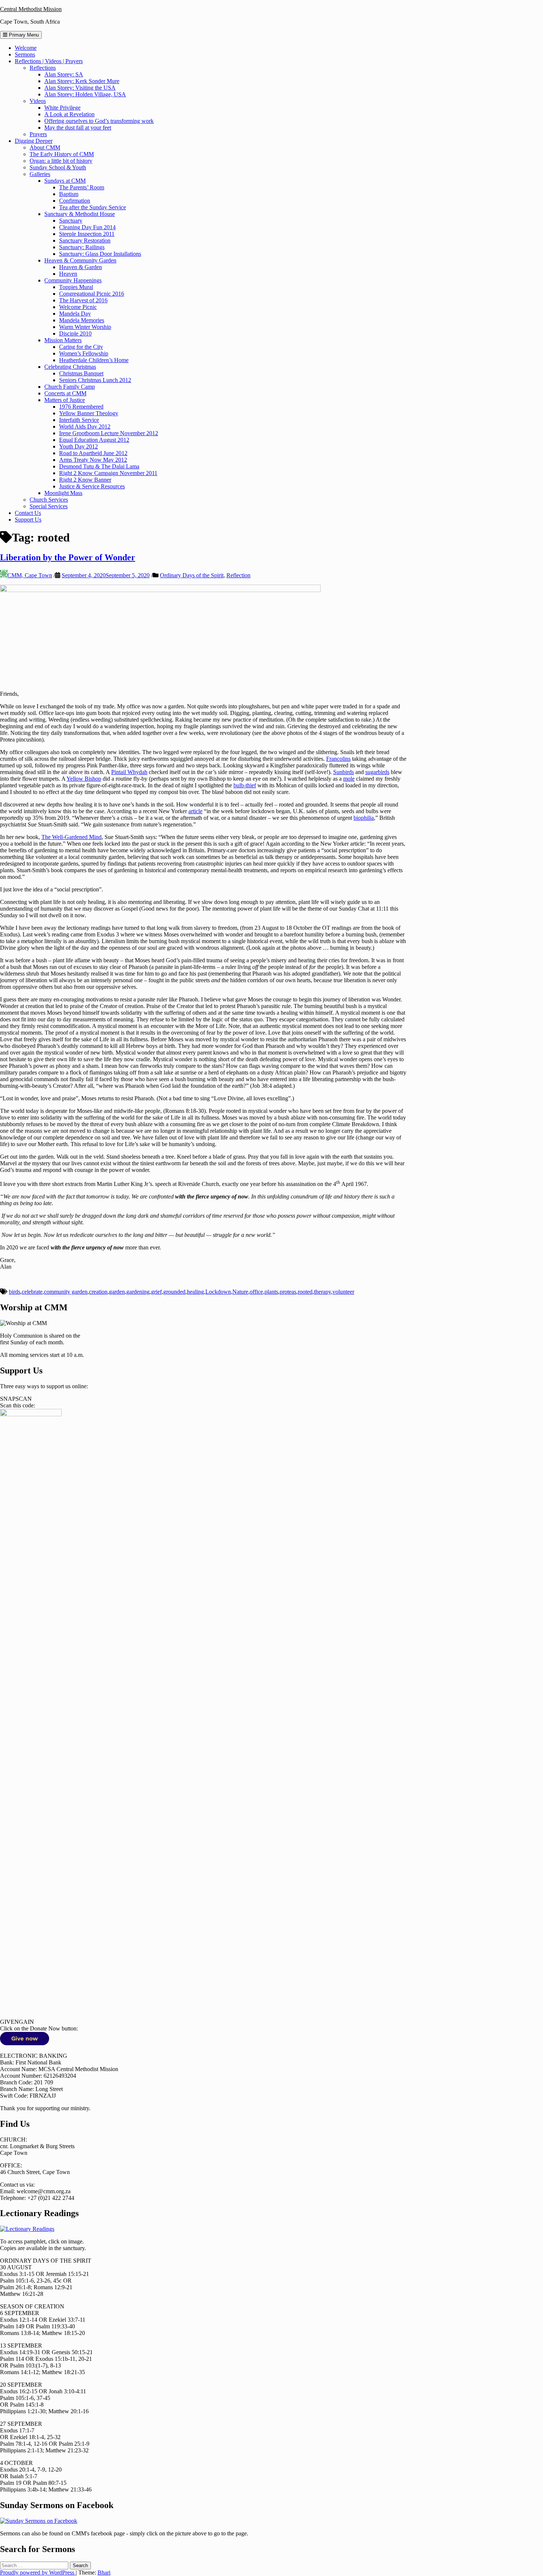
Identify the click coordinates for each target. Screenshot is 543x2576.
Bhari (104, 2572)
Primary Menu (23, 35)
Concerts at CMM (65, 393)
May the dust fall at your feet (78, 128)
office (256, 1292)
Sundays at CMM (65, 181)
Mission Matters (63, 340)
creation (98, 1292)
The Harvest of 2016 (83, 300)
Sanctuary (71, 221)
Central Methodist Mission (31, 9)
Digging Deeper (34, 141)
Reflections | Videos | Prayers (49, 61)
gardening (138, 1292)
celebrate (32, 1292)
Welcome (26, 48)
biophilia (364, 818)
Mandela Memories (82, 320)
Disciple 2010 (75, 333)
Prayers (38, 134)
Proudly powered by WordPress (38, 2572)
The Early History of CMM (62, 154)
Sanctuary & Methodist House (80, 214)
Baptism (69, 194)
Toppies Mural (76, 287)
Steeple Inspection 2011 (87, 234)
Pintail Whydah (129, 772)
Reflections (43, 68)
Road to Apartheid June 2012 (93, 453)
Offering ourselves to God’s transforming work (99, 121)
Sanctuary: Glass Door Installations (100, 254)
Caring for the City (81, 347)
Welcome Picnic (78, 307)
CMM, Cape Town (30, 575)
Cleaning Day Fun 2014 (87, 227)
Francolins (338, 759)
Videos (38, 101)
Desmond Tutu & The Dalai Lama (99, 466)
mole (349, 779)
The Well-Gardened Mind (71, 837)
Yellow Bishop (84, 779)
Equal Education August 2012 (94, 440)
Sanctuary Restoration (85, 240)
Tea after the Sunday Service (93, 207)
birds (15, 1292)
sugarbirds (377, 772)
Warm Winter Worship (85, 327)
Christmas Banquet (81, 373)
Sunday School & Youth (58, 167)
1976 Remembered (81, 407)
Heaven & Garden (81, 267)
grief (156, 1292)
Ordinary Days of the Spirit (192, 575)
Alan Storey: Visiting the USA (80, 88)
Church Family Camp (70, 387)
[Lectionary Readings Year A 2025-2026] (27, 2229)
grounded (174, 1292)
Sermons (25, 54)
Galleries (40, 174)
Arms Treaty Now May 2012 (93, 460)
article (195, 811)
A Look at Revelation (69, 114)
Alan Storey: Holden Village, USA (85, 94)
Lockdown (218, 1292)
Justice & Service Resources (92, 486)
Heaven (68, 274)
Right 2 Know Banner (85, 480)
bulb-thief (245, 785)
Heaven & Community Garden (80, 260)
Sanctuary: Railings (82, 247)
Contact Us (28, 513)
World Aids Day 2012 (85, 427)
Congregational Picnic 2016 (92, 294)
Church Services (49, 500)
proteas (288, 1292)
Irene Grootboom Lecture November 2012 (109, 433)
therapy (322, 1292)
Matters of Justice (65, 400)
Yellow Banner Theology (89, 413)
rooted (305, 1292)
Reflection (238, 575)
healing (195, 1292)
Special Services (49, 506)
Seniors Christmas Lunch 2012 (95, 380)
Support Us (28, 520)
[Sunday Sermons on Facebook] (39, 2521)
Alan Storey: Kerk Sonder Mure (82, 81)
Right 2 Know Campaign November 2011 (108, 473)
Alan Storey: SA (64, 74)
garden (117, 1292)
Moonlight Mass (63, 493)
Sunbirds (344, 772)
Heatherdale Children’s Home (94, 360)
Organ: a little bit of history (61, 161)
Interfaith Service (79, 420)
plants (271, 1292)
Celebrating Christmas (70, 367)
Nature (240, 1292)
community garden (66, 1292)
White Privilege (62, 108)
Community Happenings (73, 280)
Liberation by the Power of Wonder (68, 557)
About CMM (45, 147)
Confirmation (75, 201)
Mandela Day (75, 314)
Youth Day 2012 (78, 446)
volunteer (343, 1292)
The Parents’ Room (82, 187)
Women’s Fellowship (84, 353)
